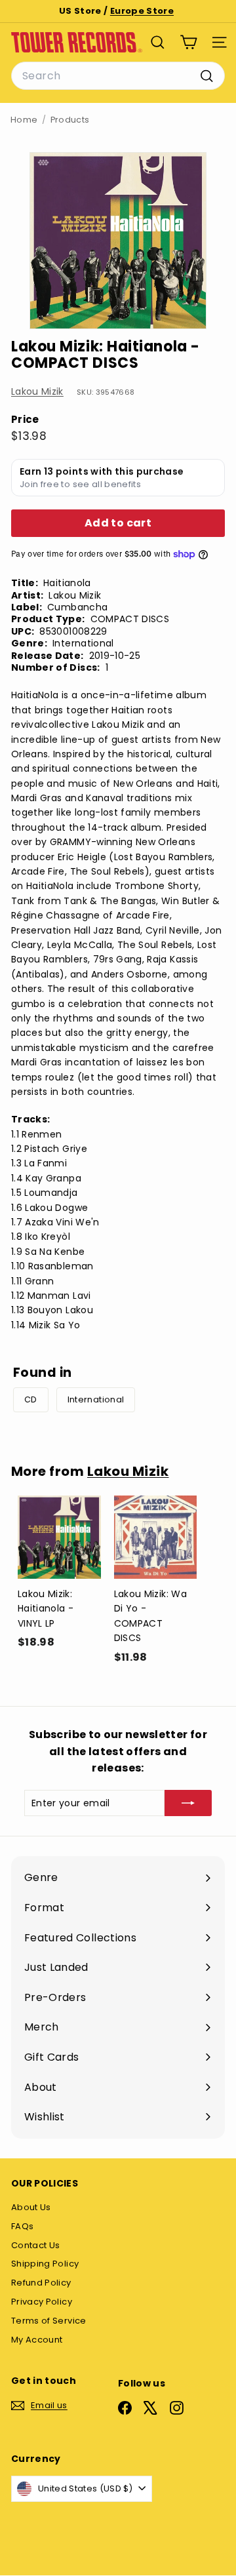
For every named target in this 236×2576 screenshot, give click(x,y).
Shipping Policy (45, 2264)
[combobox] (118, 76)
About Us (31, 2207)
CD (31, 1399)
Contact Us (36, 2245)
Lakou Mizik (37, 391)
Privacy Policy (42, 2302)
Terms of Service (49, 2321)
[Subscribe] (188, 1803)
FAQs (22, 2226)
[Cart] (188, 42)
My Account (37, 2340)
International (96, 1399)
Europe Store (142, 11)
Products (70, 120)
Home (24, 120)
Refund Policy (41, 2283)
